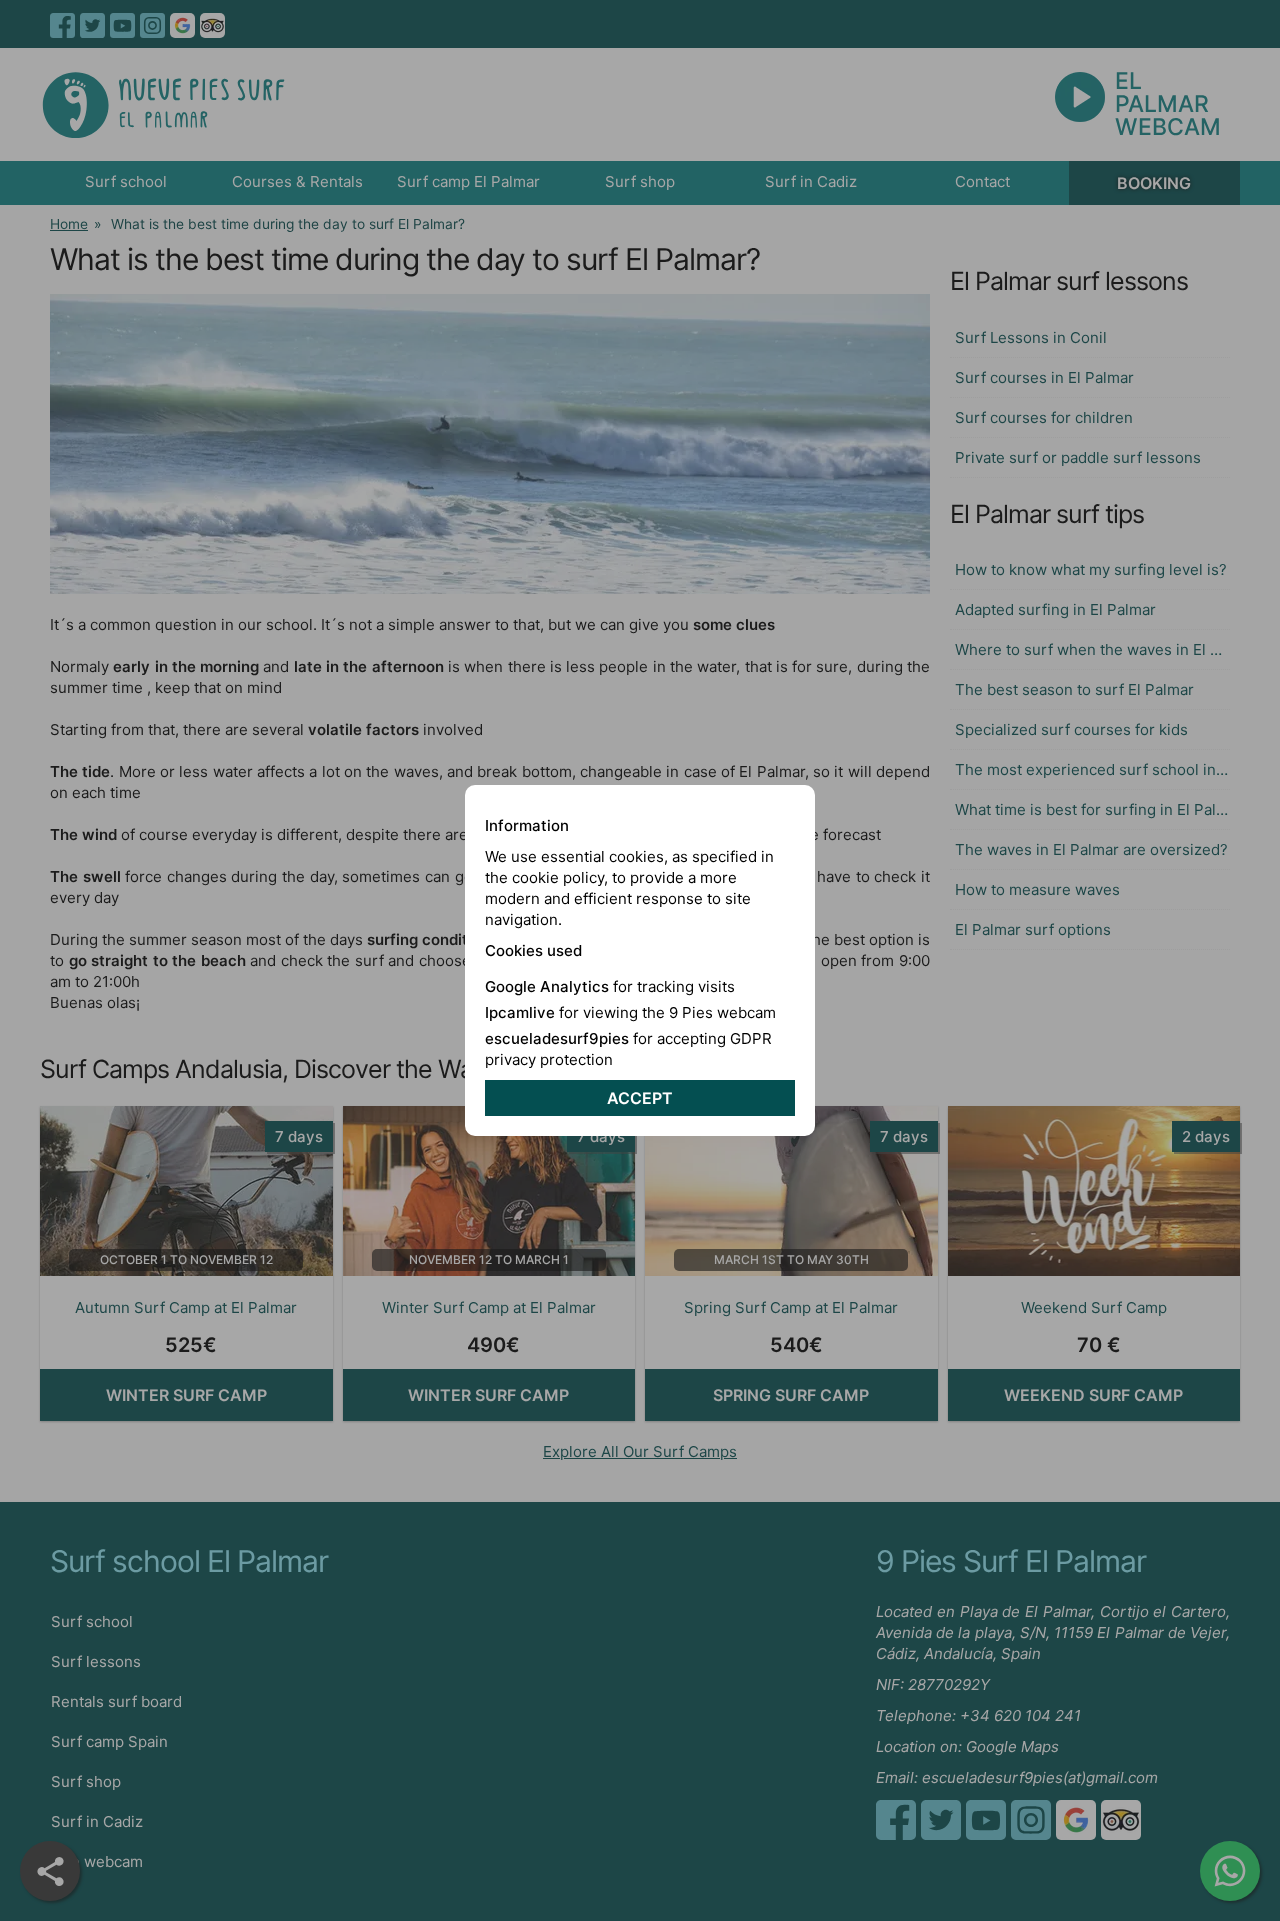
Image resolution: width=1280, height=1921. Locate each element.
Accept (640, 1098)
